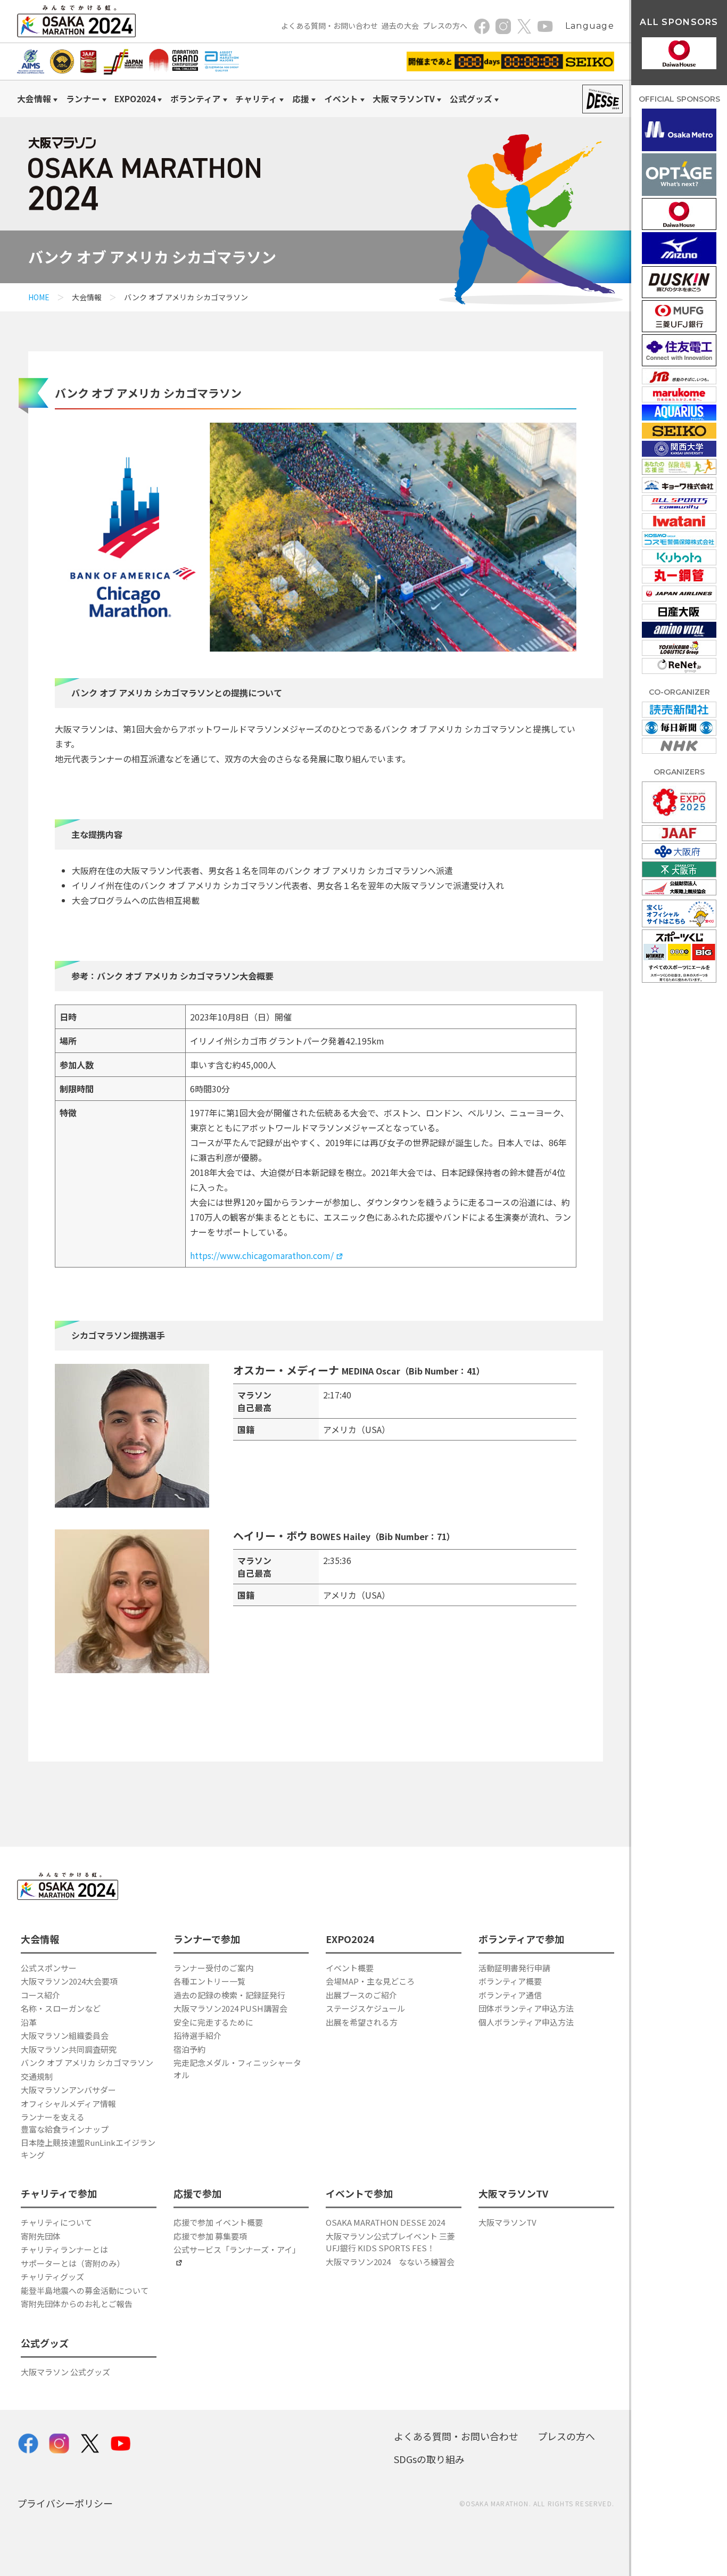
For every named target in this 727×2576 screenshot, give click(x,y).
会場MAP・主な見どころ (370, 1981)
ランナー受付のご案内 (213, 1968)
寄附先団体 (41, 2236)
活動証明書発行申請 (514, 1968)
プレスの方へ (445, 26)
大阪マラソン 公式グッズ (65, 2372)
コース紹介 (40, 1995)
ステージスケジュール (365, 2008)
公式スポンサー (49, 1968)
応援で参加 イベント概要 (218, 2222)
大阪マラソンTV (507, 2222)
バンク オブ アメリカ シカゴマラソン (87, 2063)
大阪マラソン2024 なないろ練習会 (390, 2262)
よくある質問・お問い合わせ (329, 26)
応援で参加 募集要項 (210, 2236)
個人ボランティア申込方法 (526, 2022)
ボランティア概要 (510, 1981)
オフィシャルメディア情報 (68, 2104)
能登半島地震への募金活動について (85, 2290)
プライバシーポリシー (65, 2503)
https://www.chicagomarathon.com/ (262, 1255)
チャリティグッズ (52, 2277)
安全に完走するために (213, 2022)
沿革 (29, 2022)
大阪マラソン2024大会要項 (69, 1981)
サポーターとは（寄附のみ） (73, 2263)
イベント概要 (350, 1968)
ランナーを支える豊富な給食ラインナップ (65, 2123)
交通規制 (37, 2076)
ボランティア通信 (510, 1995)
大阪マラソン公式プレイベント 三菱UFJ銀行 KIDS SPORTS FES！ (390, 2242)
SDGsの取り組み (429, 2459)
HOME (39, 297)
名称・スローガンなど (61, 2008)
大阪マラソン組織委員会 (65, 2035)
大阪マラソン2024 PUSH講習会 (230, 2008)
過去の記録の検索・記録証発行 (229, 1995)
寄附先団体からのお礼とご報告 (77, 2304)
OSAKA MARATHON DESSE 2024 (385, 2222)
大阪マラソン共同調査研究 (69, 2049)
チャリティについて (56, 2222)
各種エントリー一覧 (209, 1981)
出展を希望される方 (362, 2022)
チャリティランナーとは (64, 2249)
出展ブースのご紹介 (361, 1995)
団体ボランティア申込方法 (526, 2008)
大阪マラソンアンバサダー (68, 2090)
